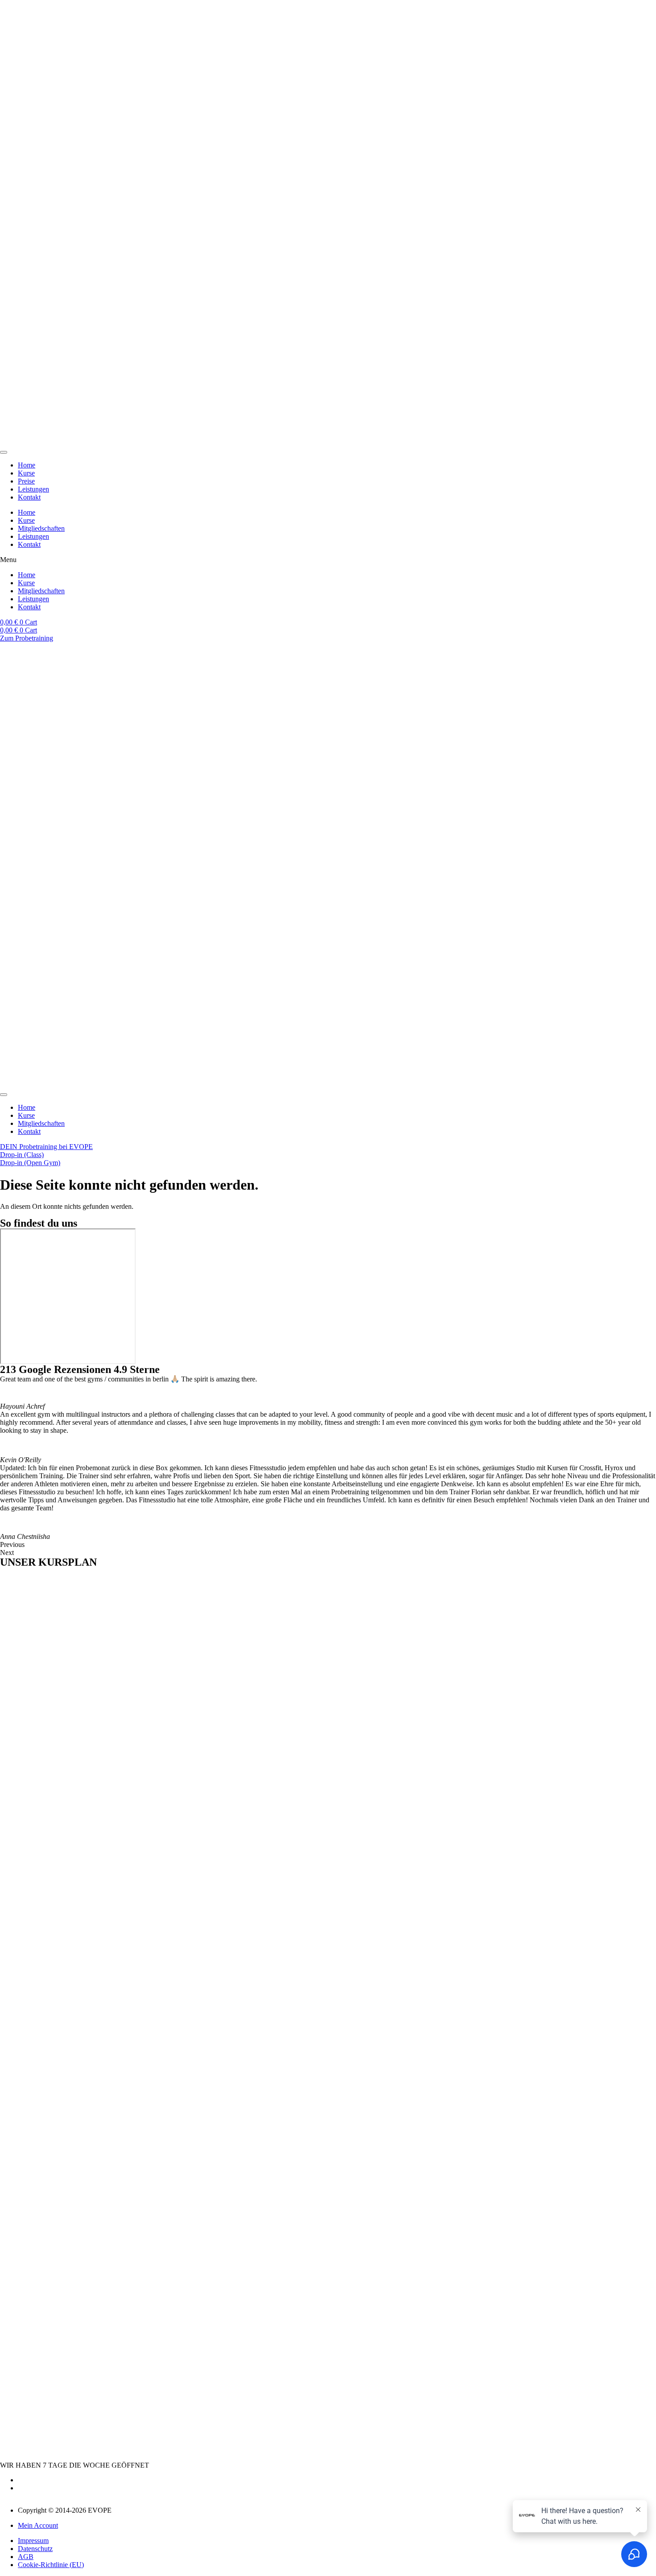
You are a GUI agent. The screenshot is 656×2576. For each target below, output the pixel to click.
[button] (328, 560)
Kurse (26, 473)
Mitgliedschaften (41, 528)
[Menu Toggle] (4, 452)
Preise (26, 481)
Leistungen (33, 489)
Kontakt (29, 497)
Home (27, 465)
